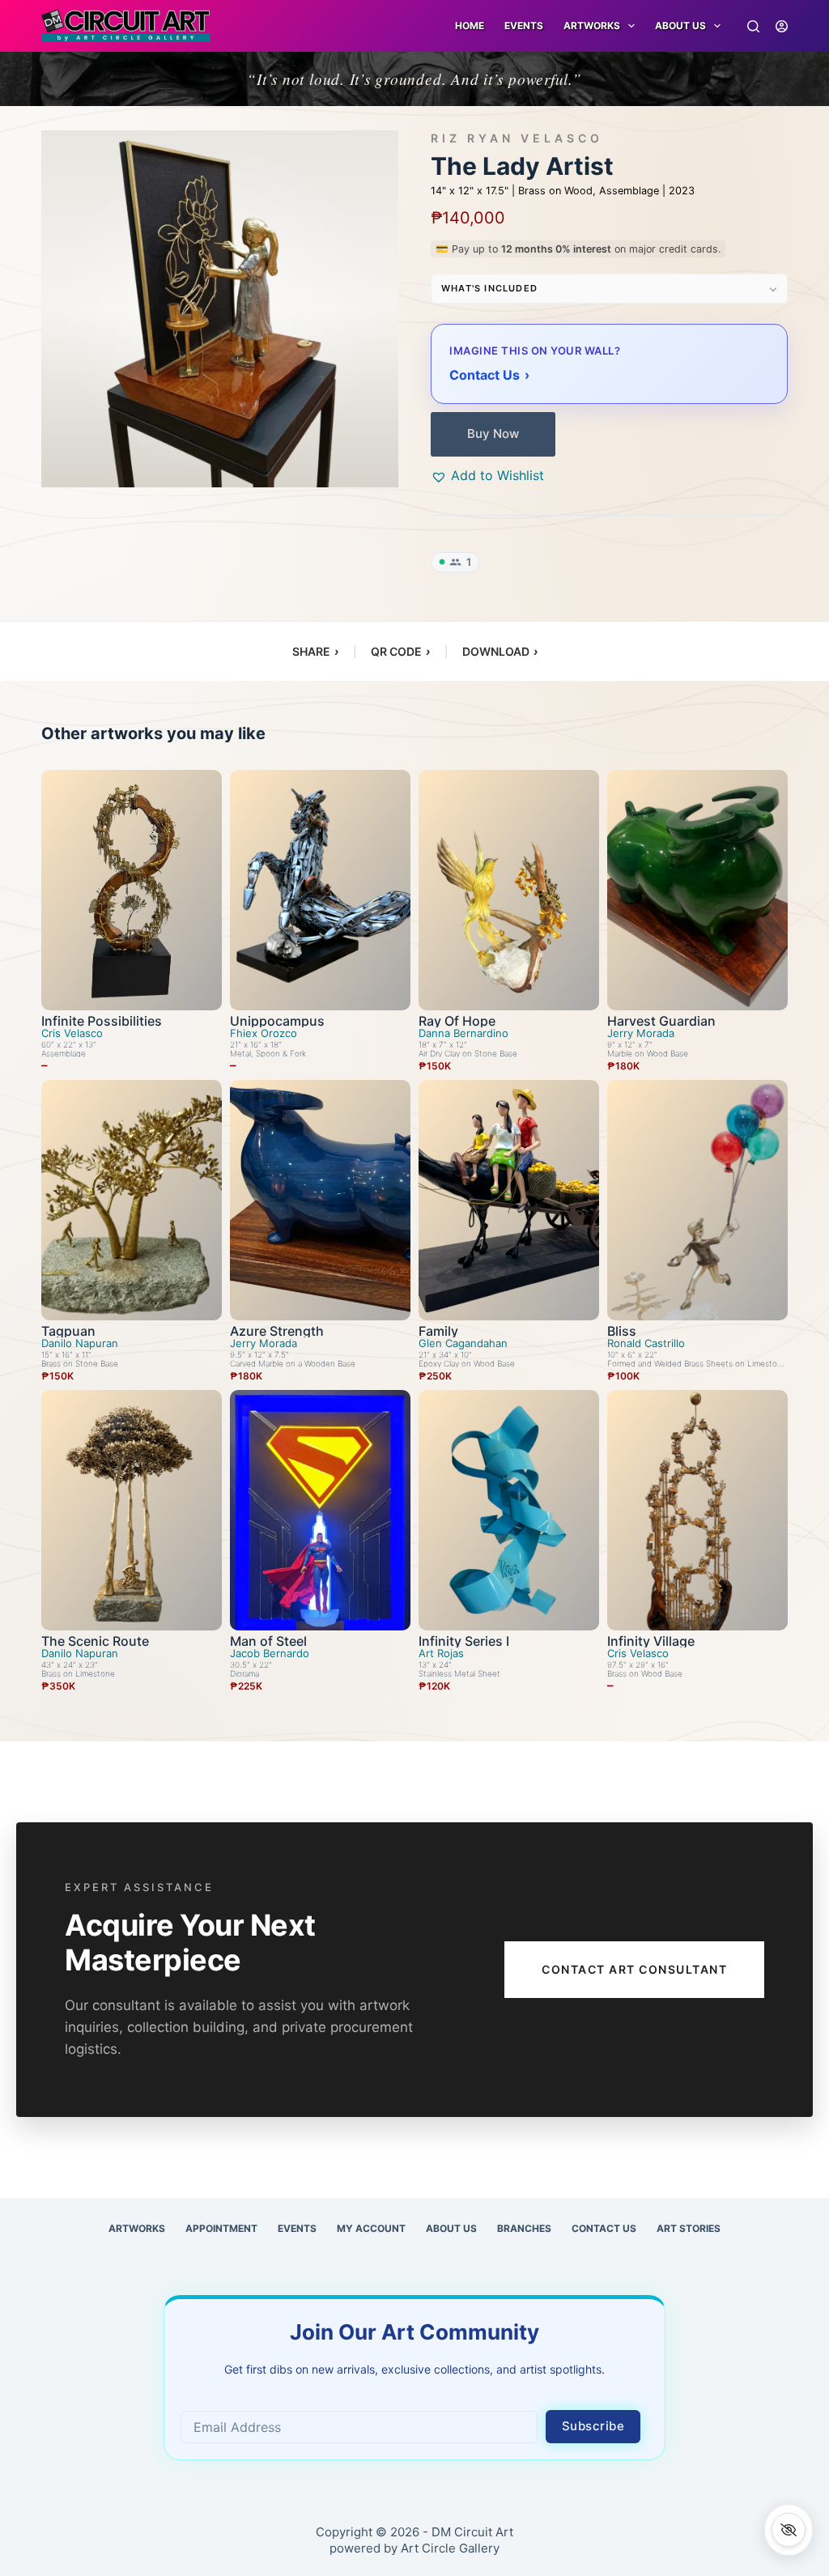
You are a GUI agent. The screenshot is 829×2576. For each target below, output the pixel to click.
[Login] (782, 26)
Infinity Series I (464, 1641)
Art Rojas (441, 1654)
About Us (680, 26)
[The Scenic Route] (132, 1510)
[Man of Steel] (320, 1510)
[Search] (753, 26)
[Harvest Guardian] (697, 890)
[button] (487, 475)
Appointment (221, 2228)
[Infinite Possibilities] (132, 890)
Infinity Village (651, 1641)
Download (500, 651)
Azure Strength (277, 1331)
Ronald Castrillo (646, 1343)
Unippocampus (277, 1021)
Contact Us (604, 2228)
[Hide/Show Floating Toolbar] (789, 2530)
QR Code (400, 651)
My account (371, 2228)
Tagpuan (68, 1331)
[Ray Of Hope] (509, 890)
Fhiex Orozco (264, 1033)
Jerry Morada (641, 1033)
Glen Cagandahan (463, 1343)
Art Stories (689, 2228)
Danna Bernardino (463, 1033)
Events (524, 26)
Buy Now (493, 434)
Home (470, 26)
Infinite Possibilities (102, 1021)
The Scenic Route (95, 1641)
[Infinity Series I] (509, 1510)
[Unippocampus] (320, 890)
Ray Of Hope (457, 1021)
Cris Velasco (72, 1033)
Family (438, 1331)
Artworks (137, 2228)
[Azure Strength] (320, 1200)
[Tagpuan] (132, 1200)
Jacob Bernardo (270, 1654)
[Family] (509, 1200)
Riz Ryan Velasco (517, 138)
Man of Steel (268, 1641)
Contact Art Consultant (634, 1969)
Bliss (622, 1331)
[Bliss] (697, 1200)
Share (315, 651)
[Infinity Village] (697, 1510)
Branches (524, 2228)
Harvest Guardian (661, 1021)
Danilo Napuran (80, 1343)
